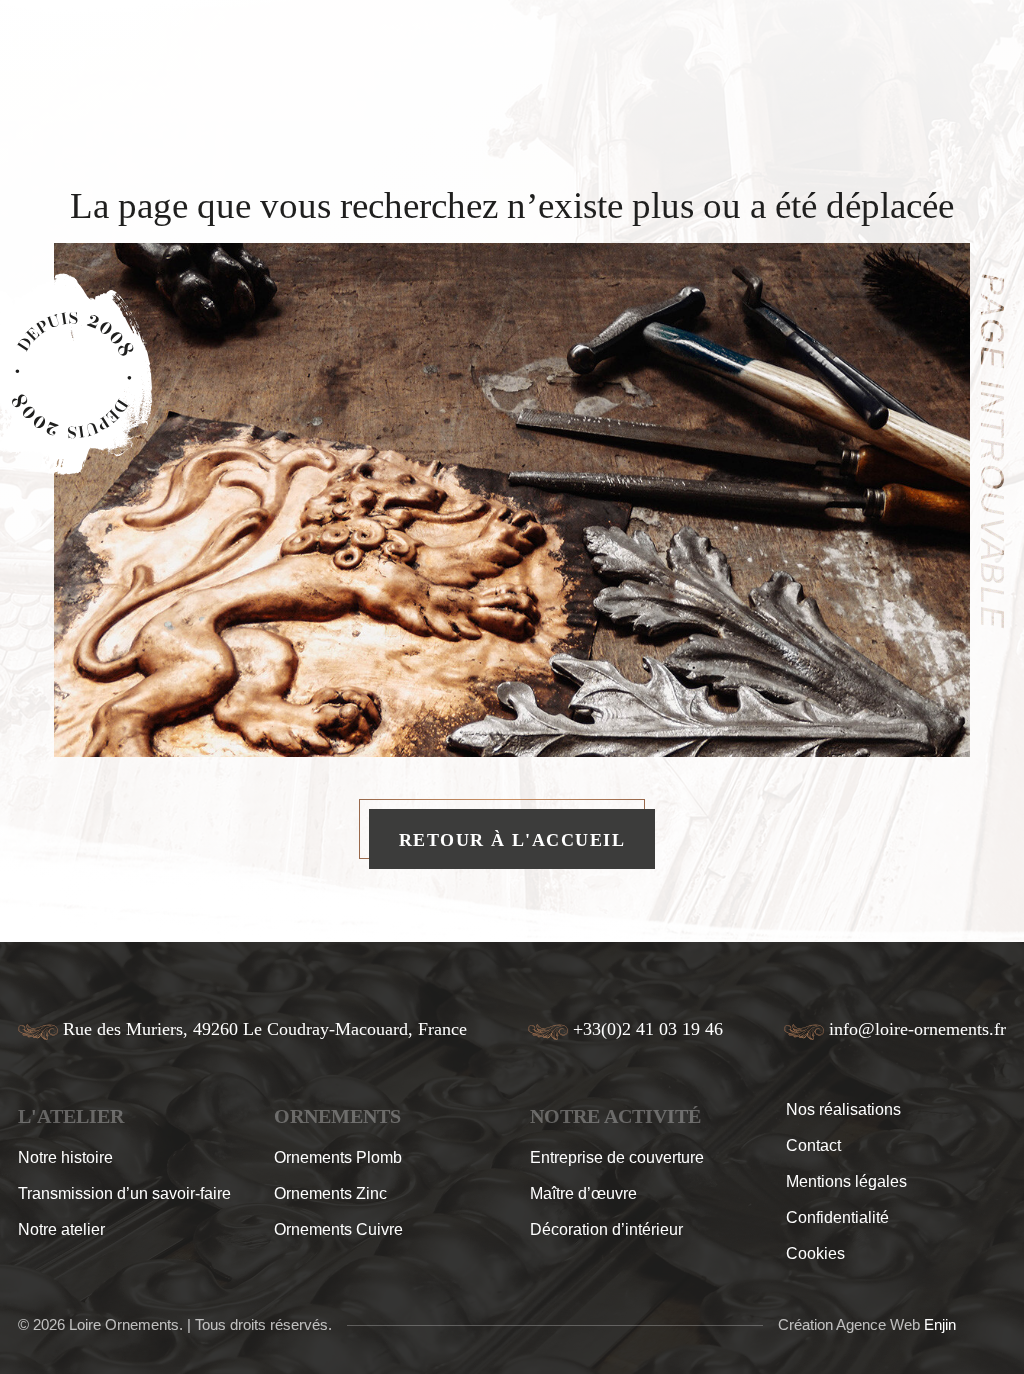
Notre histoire (65, 1157)
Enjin (940, 1324)
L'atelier (71, 1116)
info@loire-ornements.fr (917, 1029)
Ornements (337, 1116)
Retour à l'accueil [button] (512, 840)
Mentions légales (846, 1181)
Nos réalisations (762, 63)
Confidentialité (837, 1217)
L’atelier (189, 63)
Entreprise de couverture (617, 1157)
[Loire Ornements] (471, 63)
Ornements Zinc (330, 1193)
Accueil (105, 63)
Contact (813, 1145)
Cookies (815, 1253)
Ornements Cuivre (338, 1229)
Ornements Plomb (338, 1157)
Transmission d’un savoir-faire (124, 1193)
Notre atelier (61, 1229)
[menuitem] (105, 63)
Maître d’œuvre (583, 1193)
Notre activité (591, 63)
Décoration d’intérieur (606, 1229)
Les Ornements (326, 63)
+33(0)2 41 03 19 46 (648, 1029)
